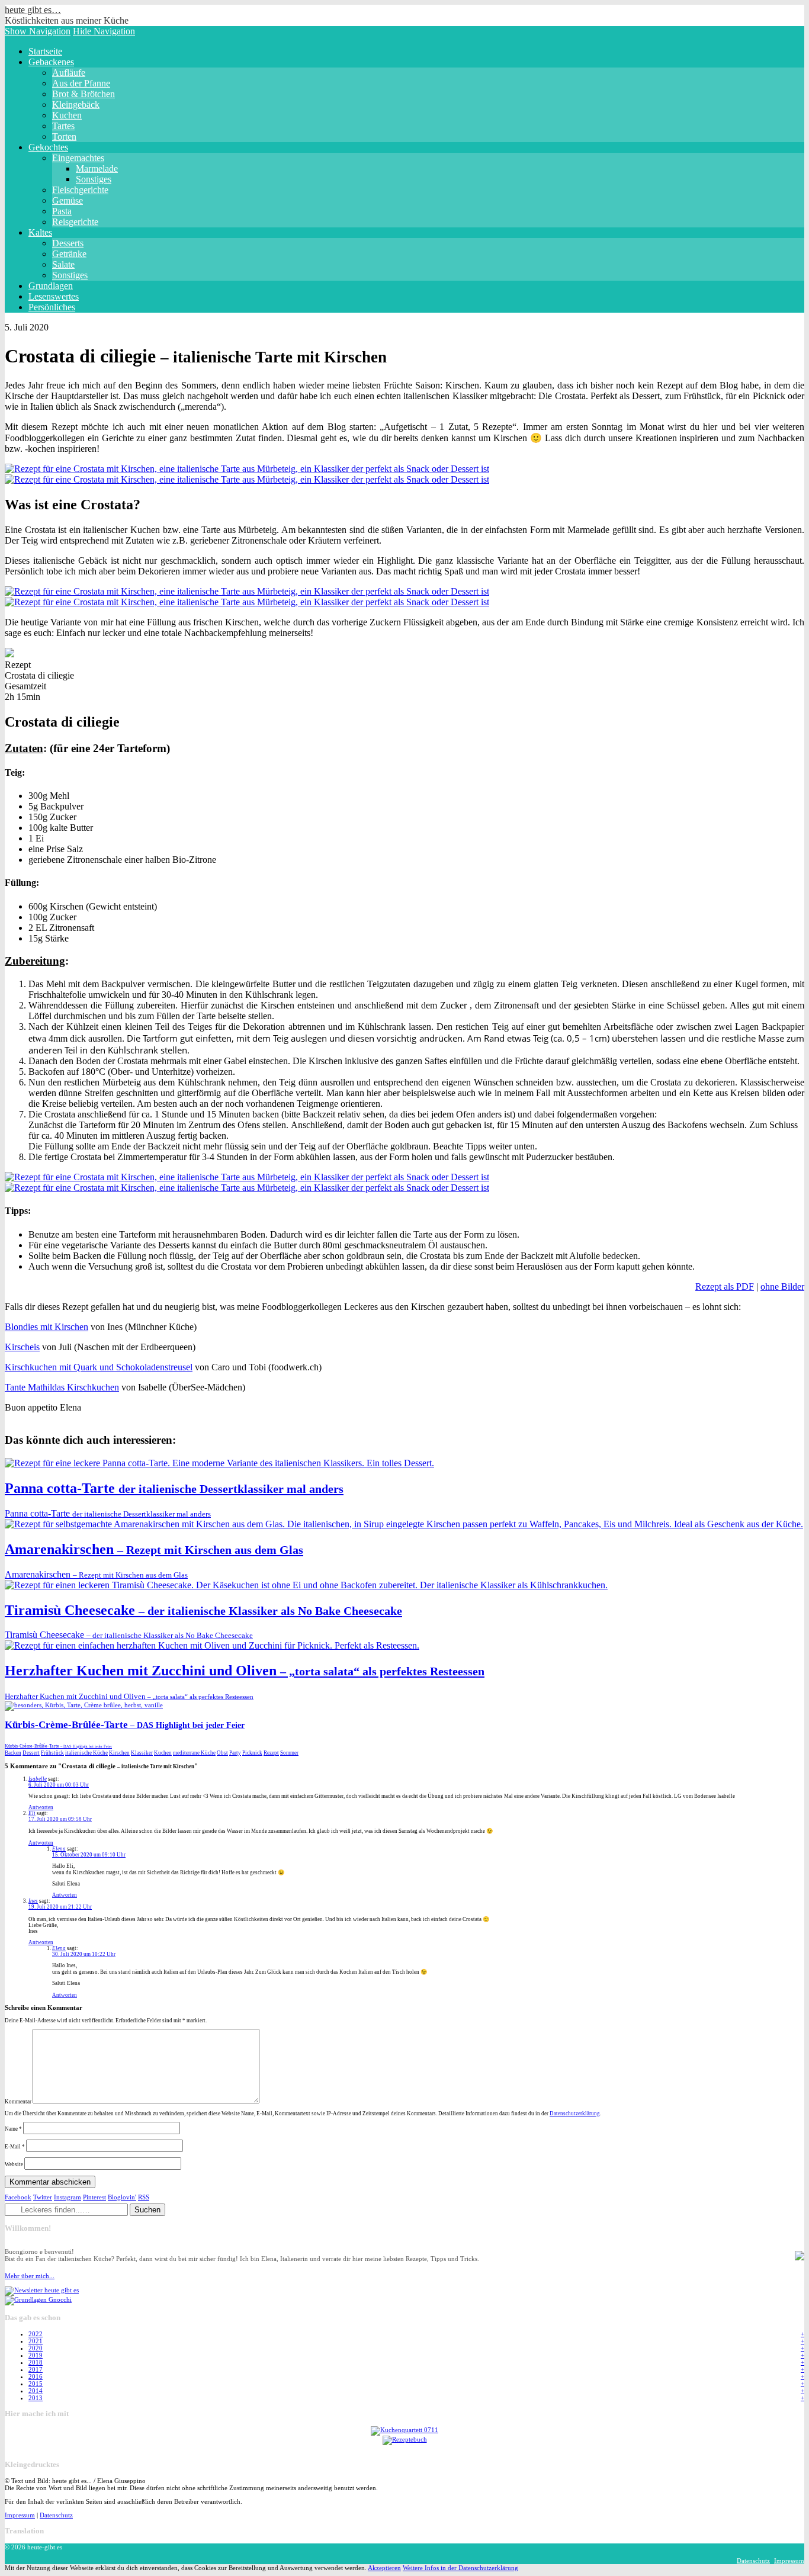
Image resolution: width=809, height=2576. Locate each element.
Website (14, 2164)
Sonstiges (94, 179)
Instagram (68, 2197)
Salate (63, 264)
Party (235, 1753)
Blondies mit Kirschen (46, 1327)
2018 (36, 2362)
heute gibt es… (33, 10)
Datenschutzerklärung (575, 2114)
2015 (36, 2384)
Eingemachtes (78, 158)
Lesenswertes (54, 296)
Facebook (18, 2197)
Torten (64, 136)
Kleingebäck (76, 105)
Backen (13, 1753)
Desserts (68, 243)
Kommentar (18, 2102)
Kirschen (119, 1753)
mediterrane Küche (194, 1753)
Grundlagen (51, 286)
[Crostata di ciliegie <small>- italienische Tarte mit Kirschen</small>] (247, 469)
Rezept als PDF (725, 1287)
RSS (144, 2197)
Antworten (41, 1807)
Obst (222, 1753)
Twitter (43, 2197)
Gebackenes (51, 62)
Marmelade (97, 168)
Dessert (31, 1753)
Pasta (62, 211)
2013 (36, 2398)
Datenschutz (56, 2515)
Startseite (45, 51)
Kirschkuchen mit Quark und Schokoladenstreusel (99, 1367)
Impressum (20, 2515)
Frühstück (52, 1753)
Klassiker (142, 1753)
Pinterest (94, 2197)
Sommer (289, 1753)
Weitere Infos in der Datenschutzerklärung (460, 2568)
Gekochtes (48, 147)
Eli (32, 1813)
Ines (33, 1901)
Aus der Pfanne (81, 83)
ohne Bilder (782, 1287)
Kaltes (40, 232)
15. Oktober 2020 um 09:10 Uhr (89, 1855)
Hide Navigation (104, 31)
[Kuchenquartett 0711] (404, 2430)
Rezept (271, 1753)
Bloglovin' (122, 2197)
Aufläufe (69, 73)
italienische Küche (86, 1753)
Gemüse (68, 200)
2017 (36, 2369)
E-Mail (15, 2147)
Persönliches (52, 307)
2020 (36, 2348)
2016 (36, 2376)
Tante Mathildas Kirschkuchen (62, 1387)
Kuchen (67, 115)
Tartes (63, 126)
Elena (59, 1849)
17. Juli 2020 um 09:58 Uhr (60, 1819)
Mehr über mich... (30, 2276)
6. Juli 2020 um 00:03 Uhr (59, 1785)
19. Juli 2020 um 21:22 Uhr (60, 1907)
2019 (36, 2355)
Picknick (252, 1753)
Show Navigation (38, 31)
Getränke (69, 254)
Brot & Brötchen (84, 94)
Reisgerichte (75, 222)
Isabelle (38, 1779)
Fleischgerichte (80, 190)
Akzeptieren (384, 2568)
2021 (36, 2341)
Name (13, 2129)
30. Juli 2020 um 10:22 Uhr (84, 1954)
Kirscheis (22, 1347)
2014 (36, 2391)
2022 (36, 2334)
